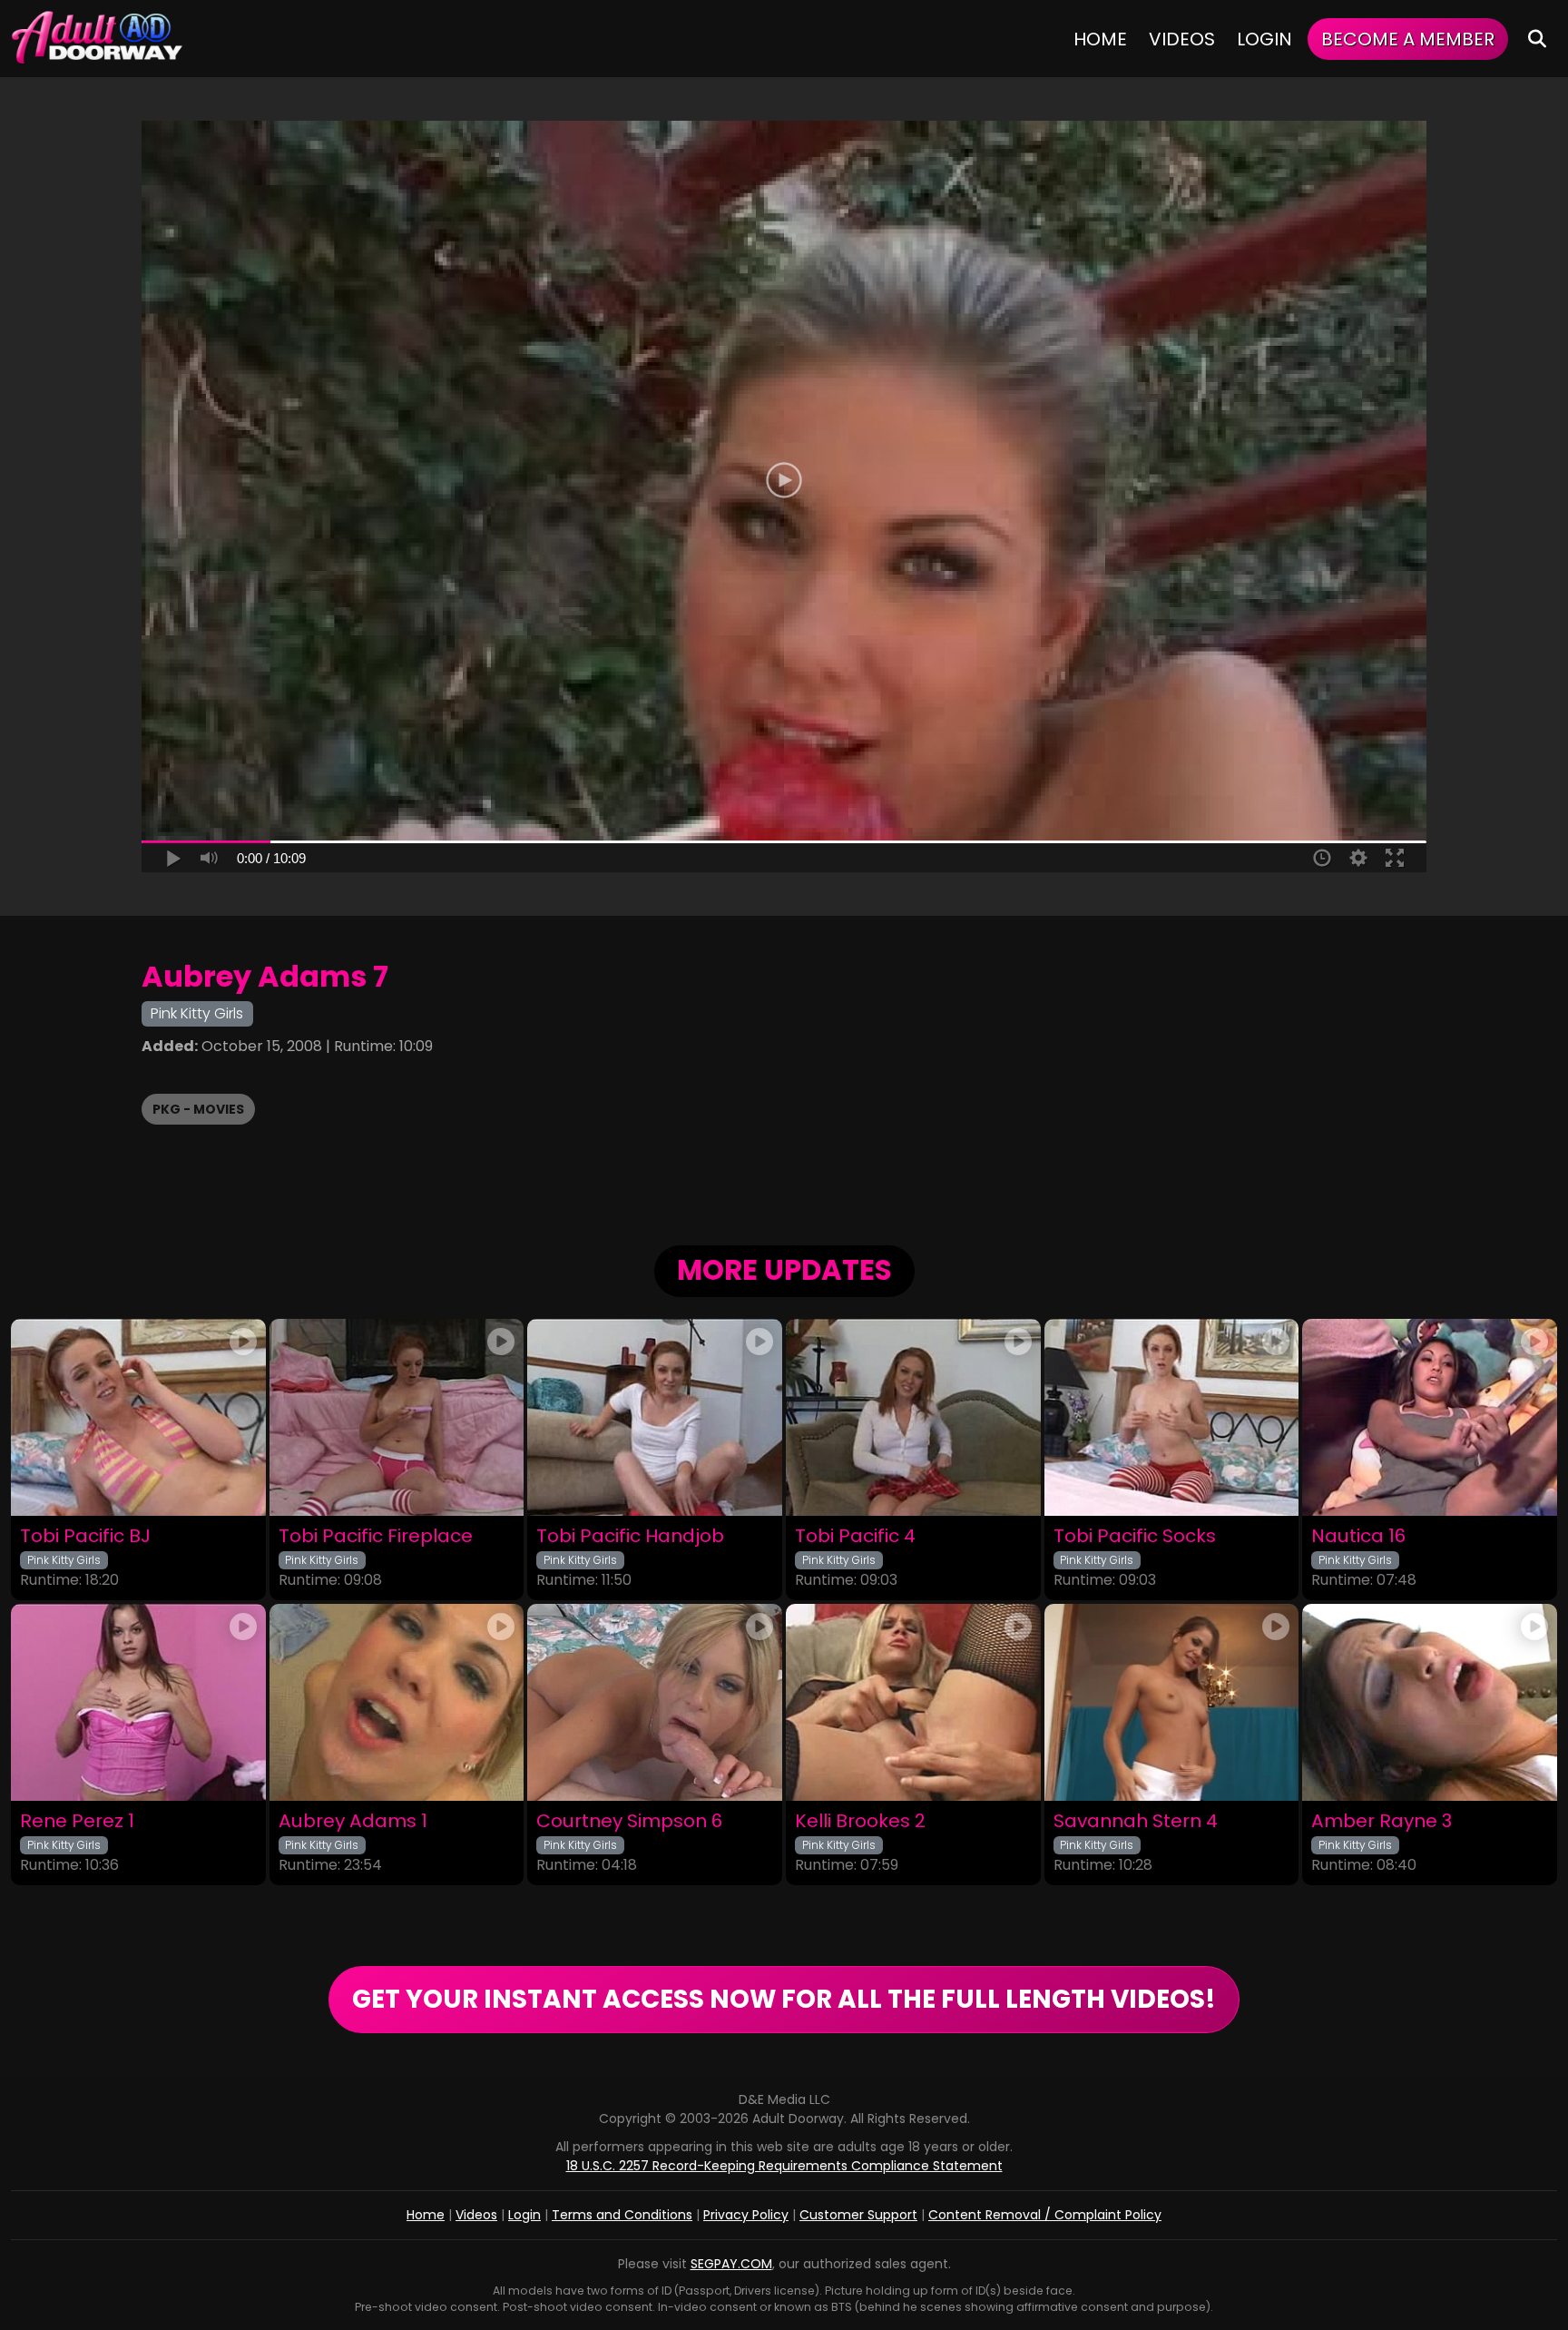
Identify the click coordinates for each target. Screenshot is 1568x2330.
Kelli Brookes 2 (860, 1821)
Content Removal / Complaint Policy (1045, 2215)
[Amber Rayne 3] (1430, 1702)
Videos (1182, 39)
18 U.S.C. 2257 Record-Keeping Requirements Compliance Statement (784, 2166)
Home (1100, 39)
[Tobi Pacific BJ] (138, 1417)
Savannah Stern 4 (1136, 1821)
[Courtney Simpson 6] (655, 1702)
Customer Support (858, 2215)
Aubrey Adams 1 (353, 1821)
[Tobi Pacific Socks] (1172, 1417)
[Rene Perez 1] (138, 1702)
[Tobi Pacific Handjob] (655, 1417)
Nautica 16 (1358, 1536)
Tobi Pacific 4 (855, 1536)
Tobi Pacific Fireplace (376, 1536)
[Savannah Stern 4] (1172, 1702)
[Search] (1537, 39)
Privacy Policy (746, 2215)
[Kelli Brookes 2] (913, 1702)
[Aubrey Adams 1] (397, 1702)
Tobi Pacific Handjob (630, 1536)
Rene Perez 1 (77, 1821)
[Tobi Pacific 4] (913, 1417)
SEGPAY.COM (731, 2264)
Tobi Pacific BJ (85, 1536)
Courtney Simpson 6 (629, 1821)
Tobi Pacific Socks (1135, 1536)
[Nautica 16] (1430, 1417)
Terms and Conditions (622, 2215)
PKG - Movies (198, 1109)
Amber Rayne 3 (1382, 1821)
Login (1264, 39)
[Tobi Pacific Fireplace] (397, 1417)
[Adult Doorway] (97, 39)
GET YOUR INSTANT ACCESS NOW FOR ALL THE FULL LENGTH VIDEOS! (784, 1999)
